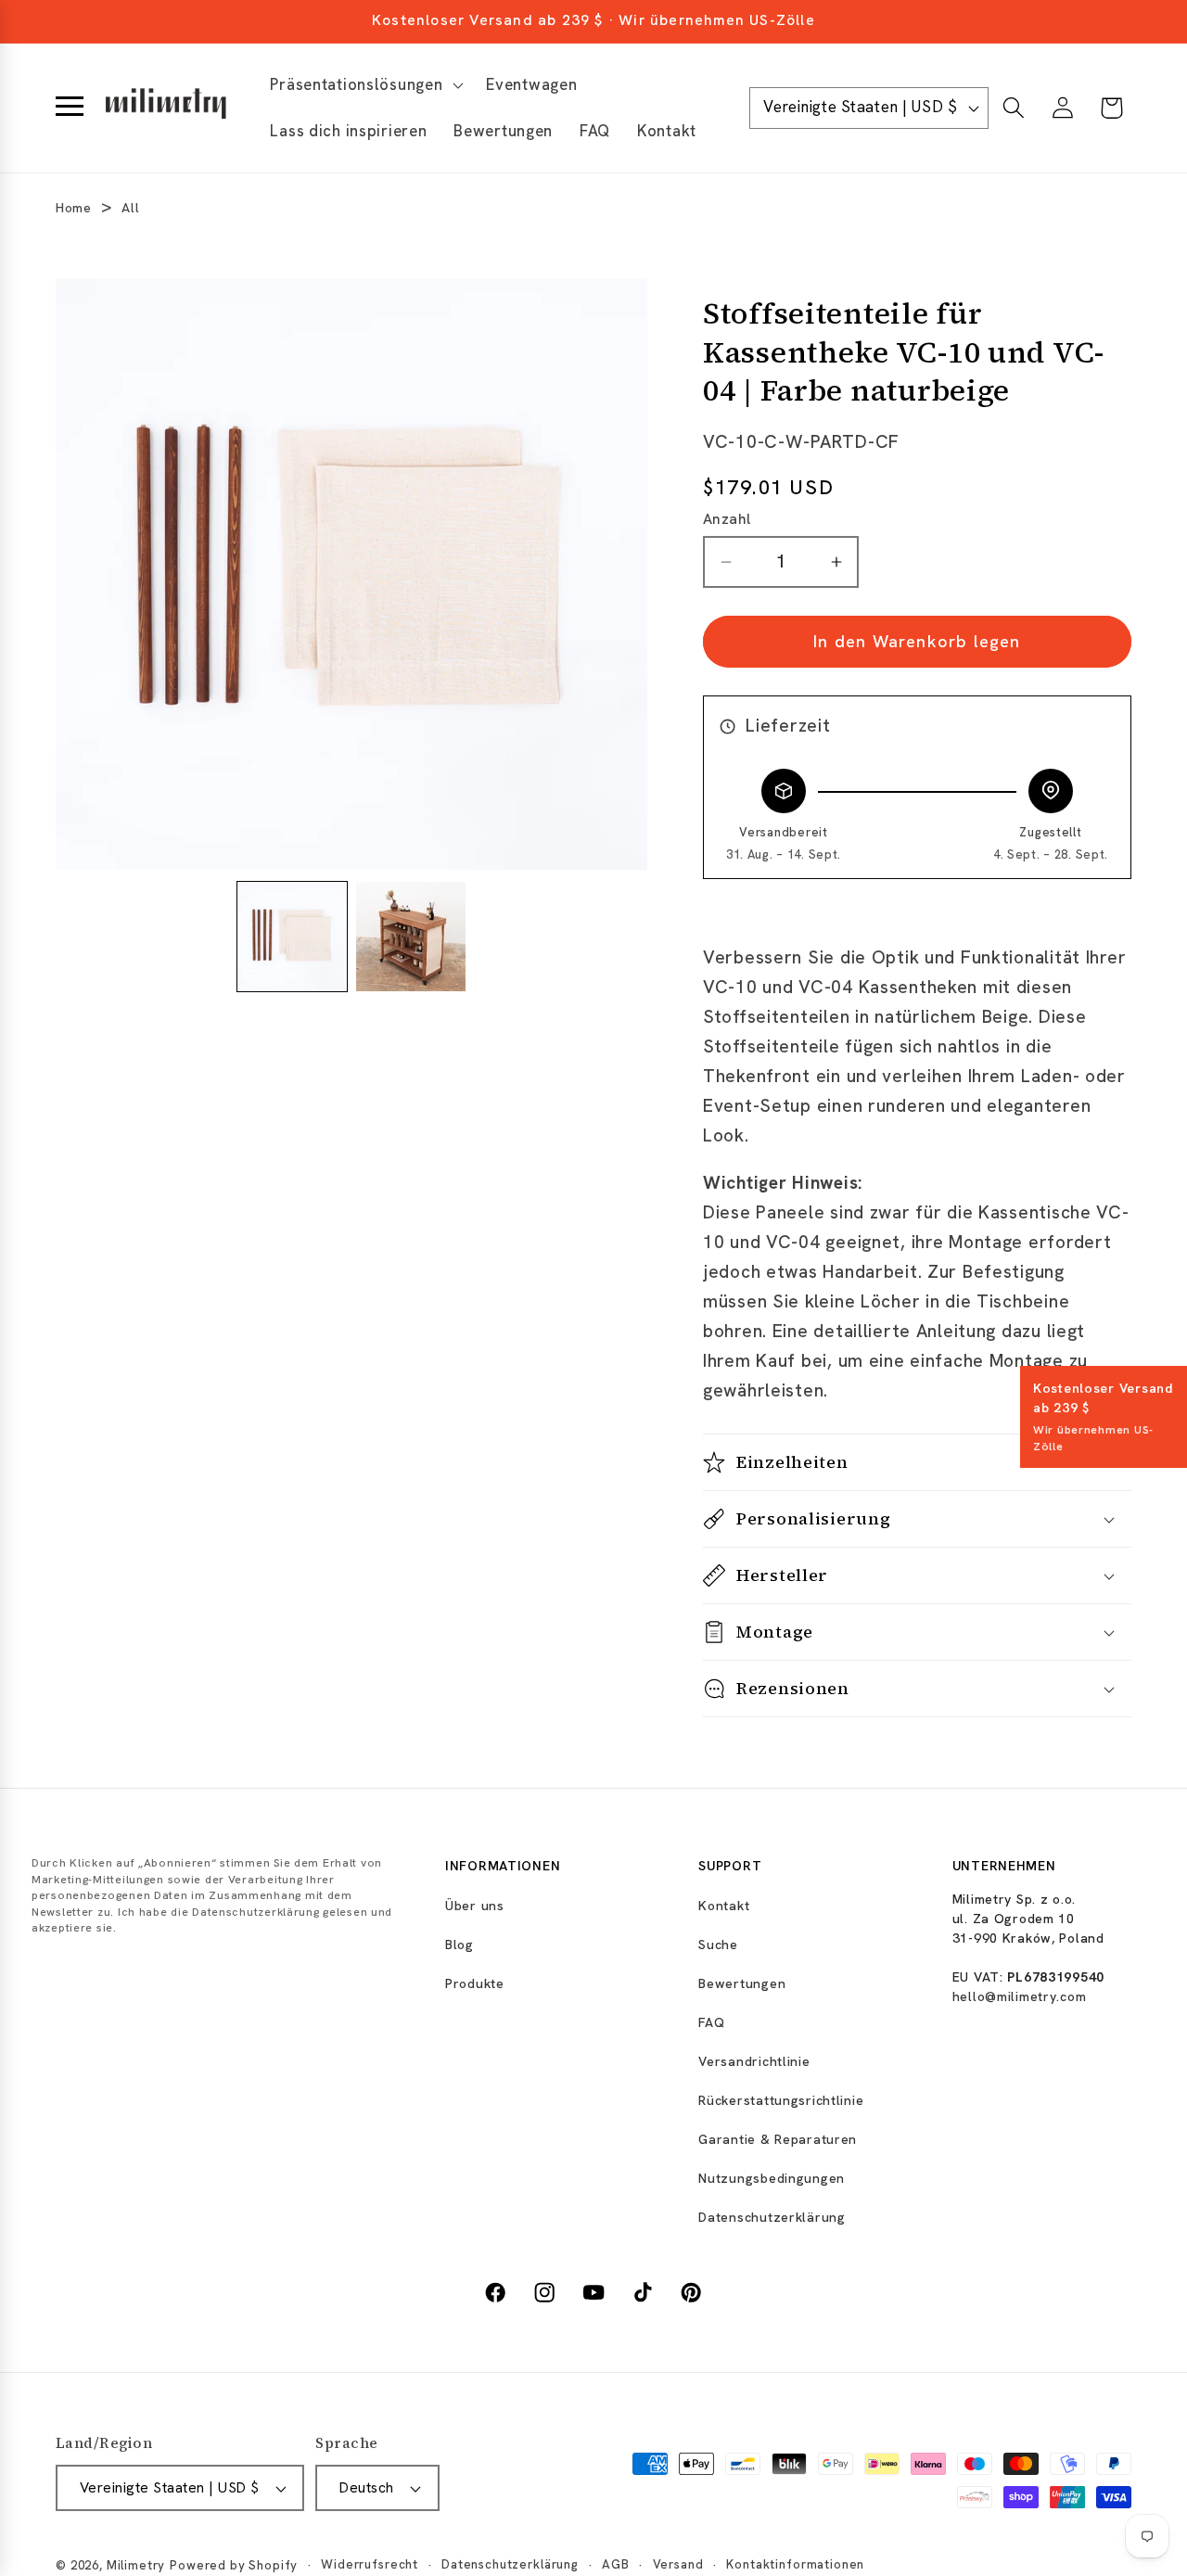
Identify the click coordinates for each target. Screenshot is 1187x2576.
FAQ (711, 2022)
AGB (616, 2564)
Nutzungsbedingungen (772, 2178)
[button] (365, 85)
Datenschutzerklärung (772, 2217)
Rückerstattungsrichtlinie (781, 2100)
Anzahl (727, 519)
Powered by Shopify (234, 2565)
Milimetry (136, 2565)
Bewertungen (742, 1983)
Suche (718, 1945)
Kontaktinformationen (795, 2564)
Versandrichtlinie (754, 2061)
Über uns (475, 1906)
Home (74, 208)
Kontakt (724, 1906)
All (130, 208)
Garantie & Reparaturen (778, 2139)
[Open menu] (70, 108)
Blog (459, 1945)
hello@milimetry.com (1020, 1996)
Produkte (475, 1983)
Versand (678, 2564)
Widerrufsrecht (370, 2564)
